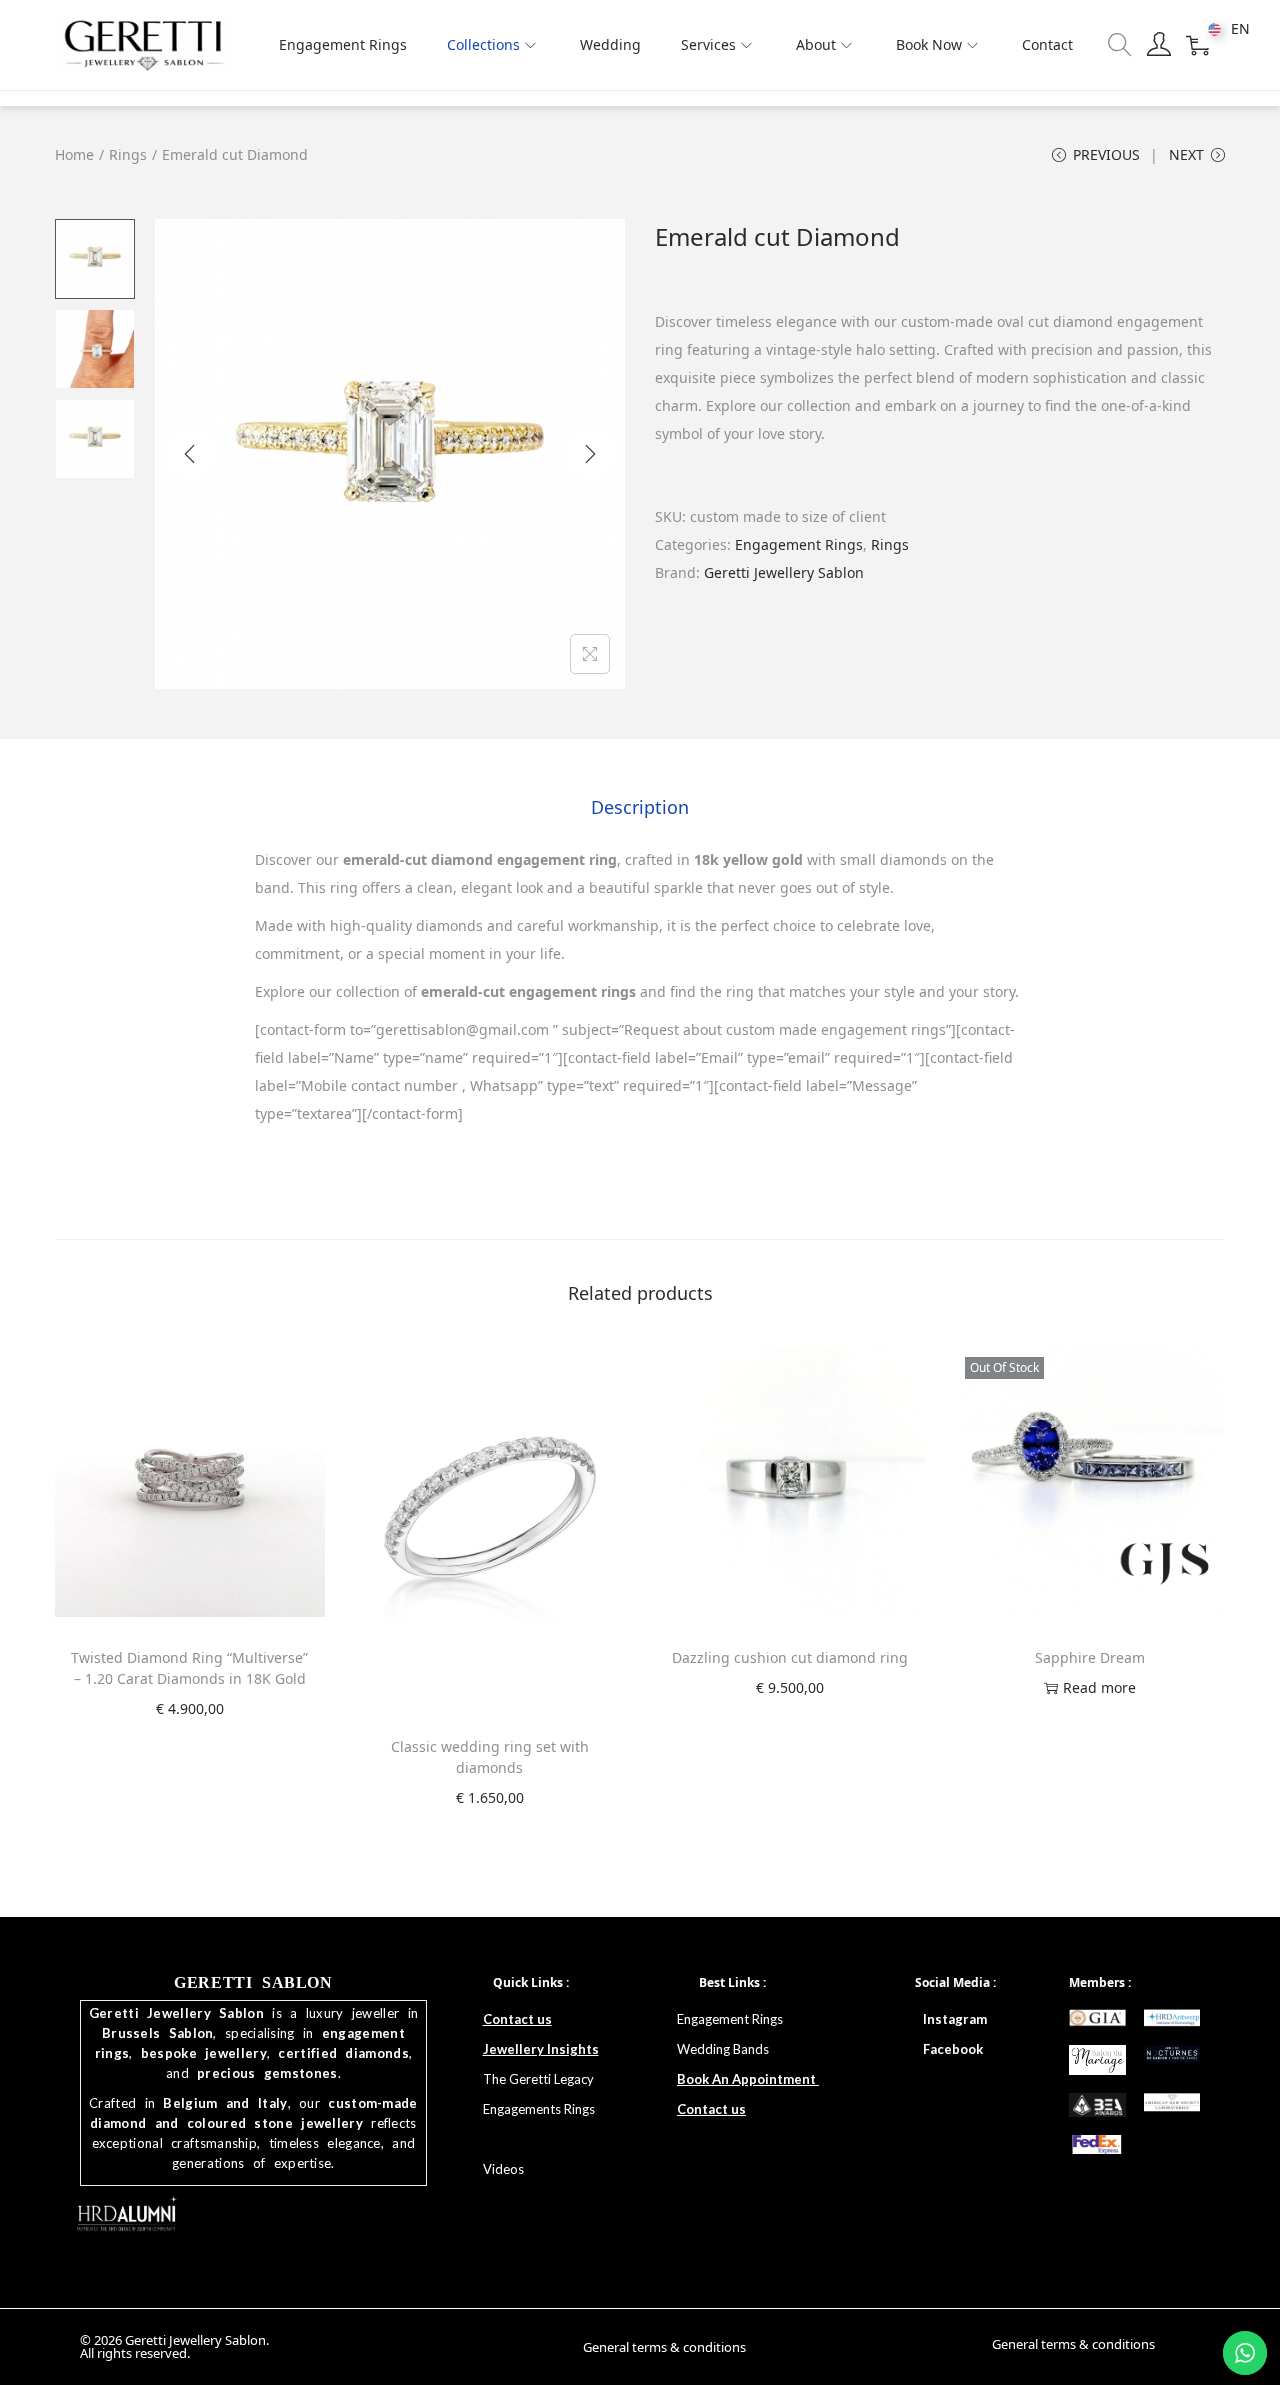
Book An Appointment (748, 2079)
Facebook (953, 2049)
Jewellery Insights (541, 2049)
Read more (1099, 1687)
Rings (128, 154)
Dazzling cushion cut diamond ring (790, 1657)
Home (74, 154)
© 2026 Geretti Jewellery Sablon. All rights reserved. (174, 2346)
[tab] (640, 807)
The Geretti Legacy (538, 2079)
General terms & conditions (664, 2347)
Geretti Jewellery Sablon (784, 572)
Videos (503, 2169)
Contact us (517, 2019)
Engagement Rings (799, 544)
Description (640, 807)
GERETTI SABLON (253, 1982)
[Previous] (190, 454)
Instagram (955, 2019)
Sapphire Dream (1090, 1657)
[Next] (590, 454)
